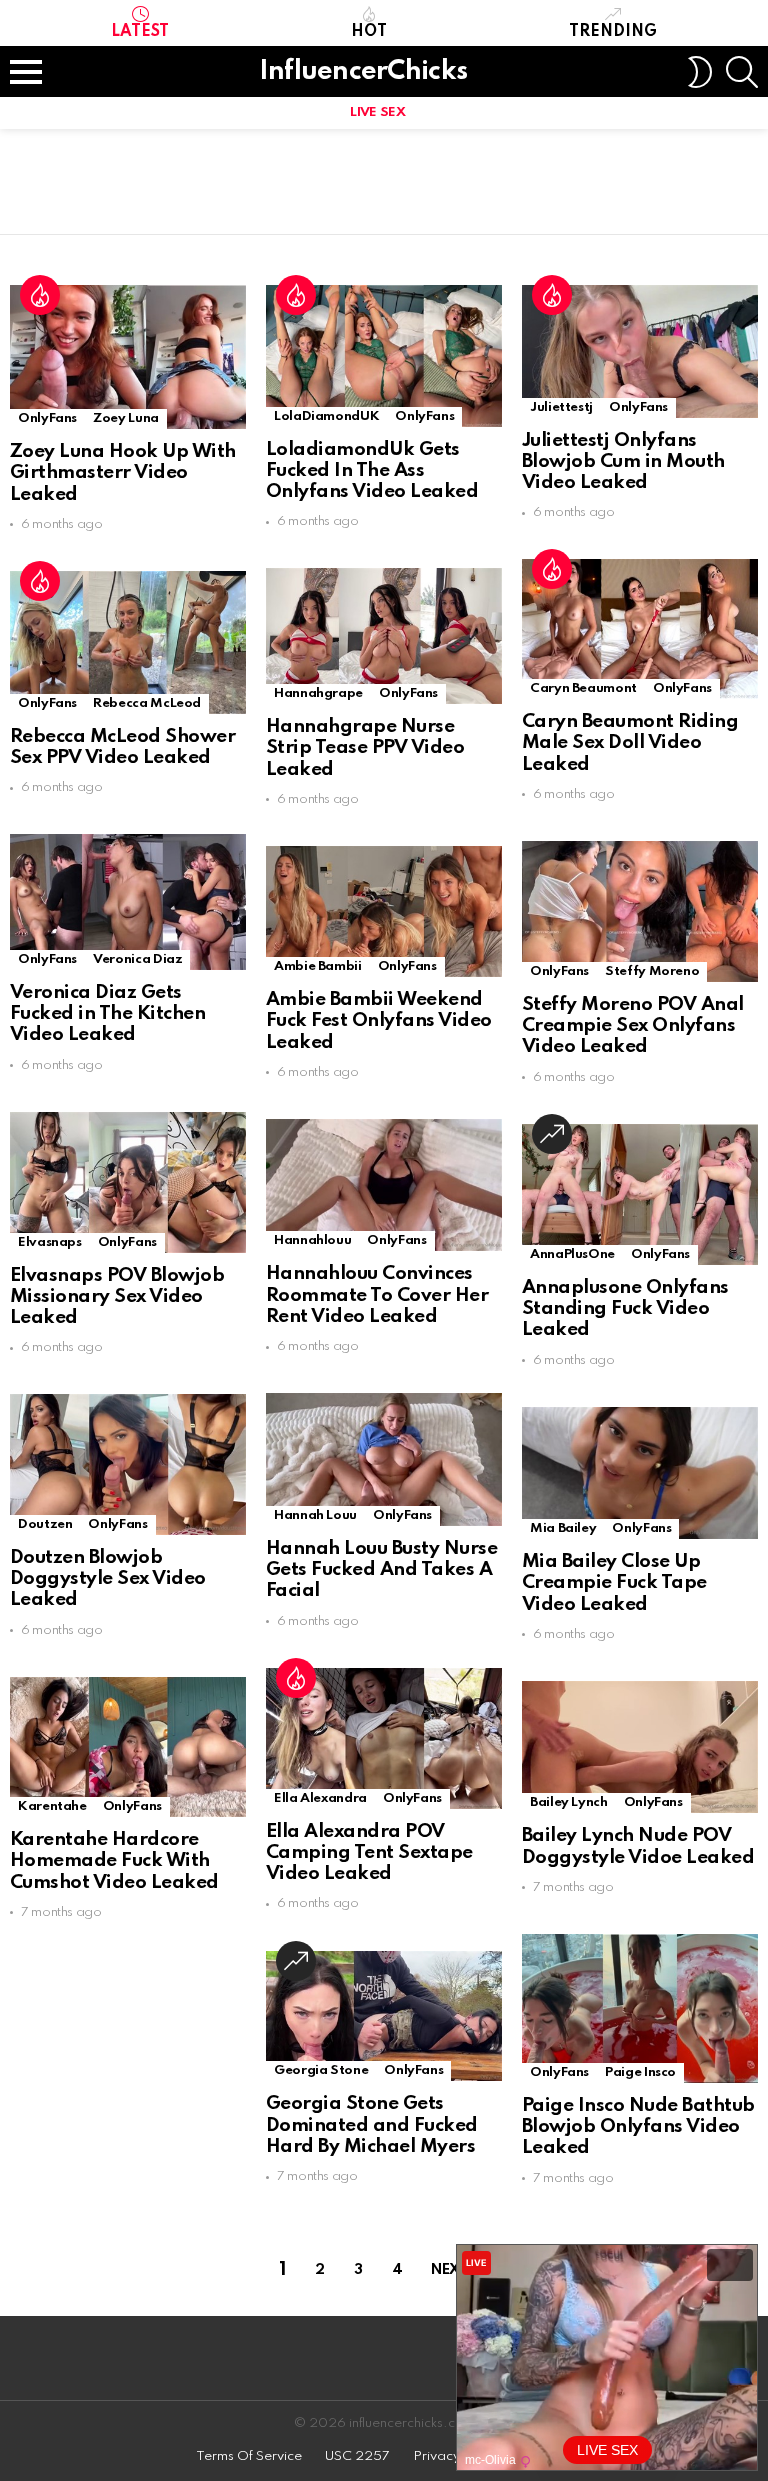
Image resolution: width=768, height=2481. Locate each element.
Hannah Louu (315, 1515)
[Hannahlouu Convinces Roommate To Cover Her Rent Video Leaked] (384, 1185)
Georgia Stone (321, 2070)
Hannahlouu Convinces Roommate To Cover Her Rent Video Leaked (377, 1295)
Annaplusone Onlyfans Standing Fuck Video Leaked (625, 1309)
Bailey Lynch (569, 1802)
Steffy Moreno (652, 971)
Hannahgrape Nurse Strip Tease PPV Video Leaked (365, 748)
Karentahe (52, 1806)
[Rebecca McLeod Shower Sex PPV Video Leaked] (128, 642)
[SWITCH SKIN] (700, 72)
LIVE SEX (377, 112)
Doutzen (45, 1524)
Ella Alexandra (320, 1798)
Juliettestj (561, 407)
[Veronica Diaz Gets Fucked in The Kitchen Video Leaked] (128, 902)
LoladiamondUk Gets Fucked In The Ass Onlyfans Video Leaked (372, 471)
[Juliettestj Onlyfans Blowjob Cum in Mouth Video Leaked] (640, 351)
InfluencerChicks (363, 71)
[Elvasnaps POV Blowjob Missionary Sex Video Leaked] (128, 1182)
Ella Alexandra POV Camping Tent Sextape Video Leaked (369, 1853)
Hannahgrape (318, 693)
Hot (369, 32)
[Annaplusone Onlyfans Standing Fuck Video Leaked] (640, 1194)
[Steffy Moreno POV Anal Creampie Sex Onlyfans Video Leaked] (640, 911)
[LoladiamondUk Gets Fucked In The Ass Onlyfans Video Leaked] (384, 356)
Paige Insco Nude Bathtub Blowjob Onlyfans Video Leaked (638, 2127)
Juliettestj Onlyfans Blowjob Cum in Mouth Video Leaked (623, 462)
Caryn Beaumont (583, 688)
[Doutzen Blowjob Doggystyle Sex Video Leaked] (128, 1464)
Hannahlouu (312, 1240)
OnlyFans (47, 418)
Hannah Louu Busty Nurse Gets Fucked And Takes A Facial (381, 1570)
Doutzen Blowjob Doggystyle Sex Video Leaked (108, 1579)
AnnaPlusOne (572, 1254)
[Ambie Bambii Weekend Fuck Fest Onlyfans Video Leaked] (384, 911)
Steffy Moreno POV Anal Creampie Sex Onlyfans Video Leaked (633, 1026)
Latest (140, 32)
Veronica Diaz (137, 959)
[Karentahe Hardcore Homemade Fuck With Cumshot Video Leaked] (128, 1747)
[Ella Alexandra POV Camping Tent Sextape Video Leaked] (384, 1738)
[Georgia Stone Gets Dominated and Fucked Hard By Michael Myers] (384, 2016)
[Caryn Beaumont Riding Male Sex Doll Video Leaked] (640, 629)
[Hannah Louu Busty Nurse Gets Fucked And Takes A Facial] (384, 1459)
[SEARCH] (742, 72)
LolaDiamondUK (326, 416)
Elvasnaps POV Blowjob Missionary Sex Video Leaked (117, 1297)
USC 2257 (357, 2456)
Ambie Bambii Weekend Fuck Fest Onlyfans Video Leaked (379, 1021)
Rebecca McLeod (147, 703)
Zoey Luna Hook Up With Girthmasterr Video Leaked (123, 473)
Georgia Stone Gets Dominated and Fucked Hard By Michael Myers (372, 2125)
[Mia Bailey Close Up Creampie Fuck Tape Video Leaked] (640, 1473)
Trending (613, 32)
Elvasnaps (50, 1242)
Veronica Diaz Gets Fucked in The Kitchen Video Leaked (107, 1014)
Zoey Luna (126, 418)
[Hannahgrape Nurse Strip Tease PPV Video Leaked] (384, 636)
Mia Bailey (563, 1528)
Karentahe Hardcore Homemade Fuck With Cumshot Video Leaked (114, 1861)
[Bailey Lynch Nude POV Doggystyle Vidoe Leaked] (640, 1747)
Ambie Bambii (318, 966)
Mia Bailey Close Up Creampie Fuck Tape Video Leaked (614, 1583)
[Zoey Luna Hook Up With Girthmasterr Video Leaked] (128, 357)
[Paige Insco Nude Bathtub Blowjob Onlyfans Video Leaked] (640, 2008)
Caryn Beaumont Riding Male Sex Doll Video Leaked (630, 743)
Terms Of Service (249, 2456)
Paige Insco (640, 2072)
